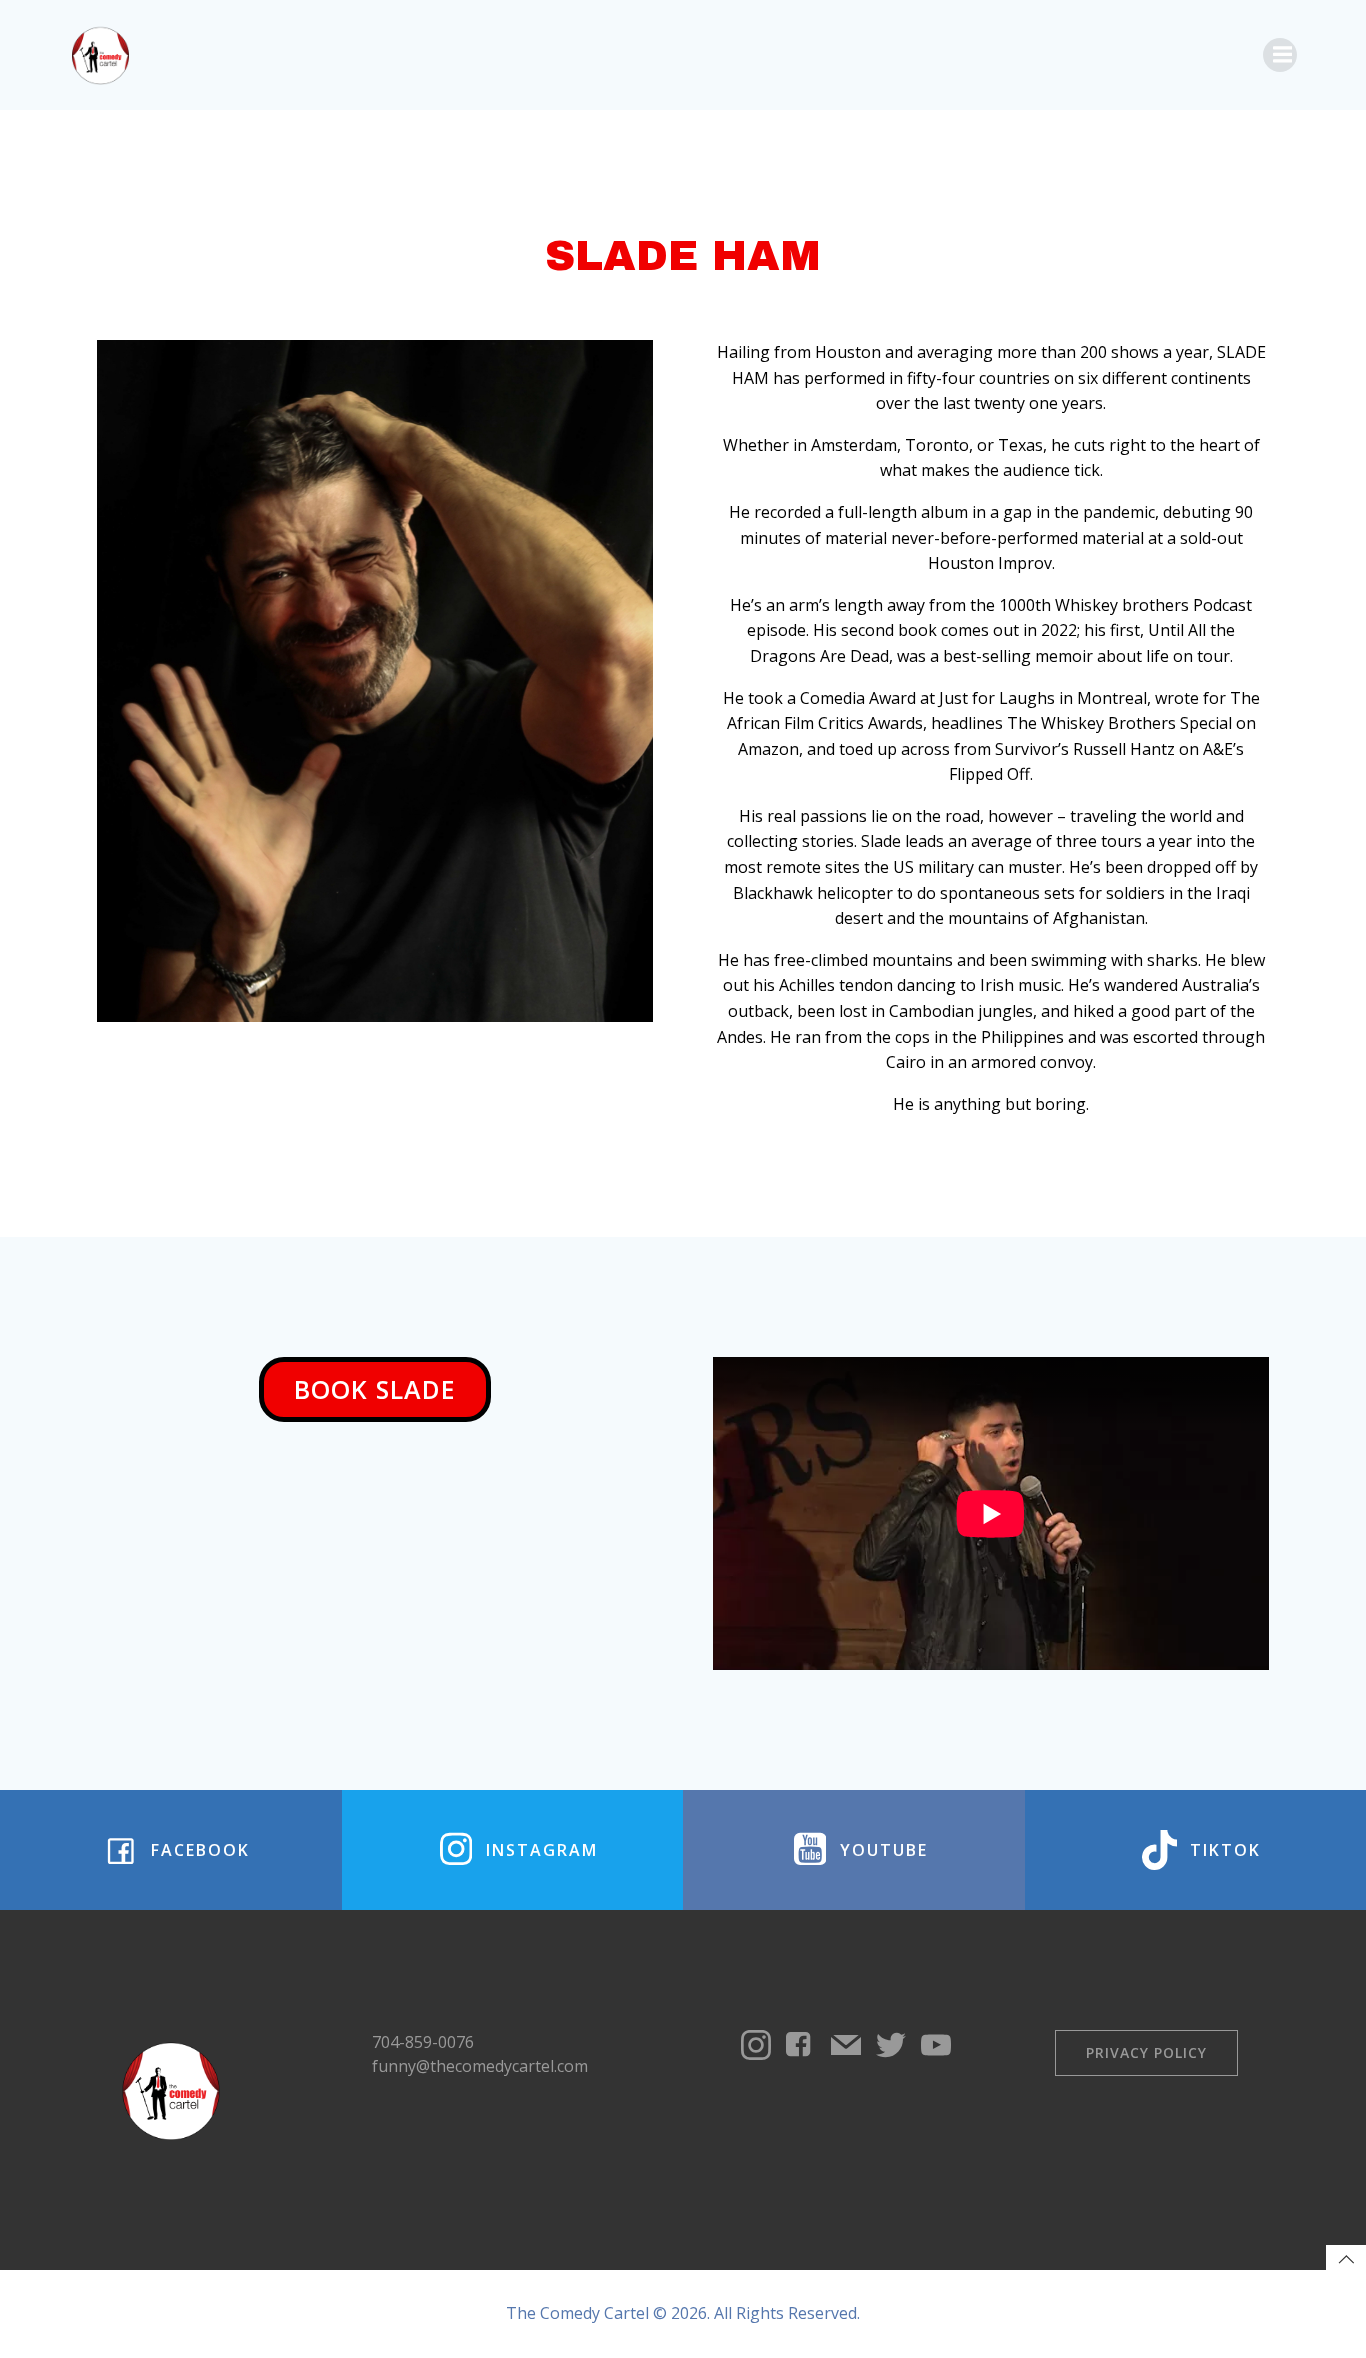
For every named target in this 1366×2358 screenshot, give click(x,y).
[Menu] (1280, 55)
